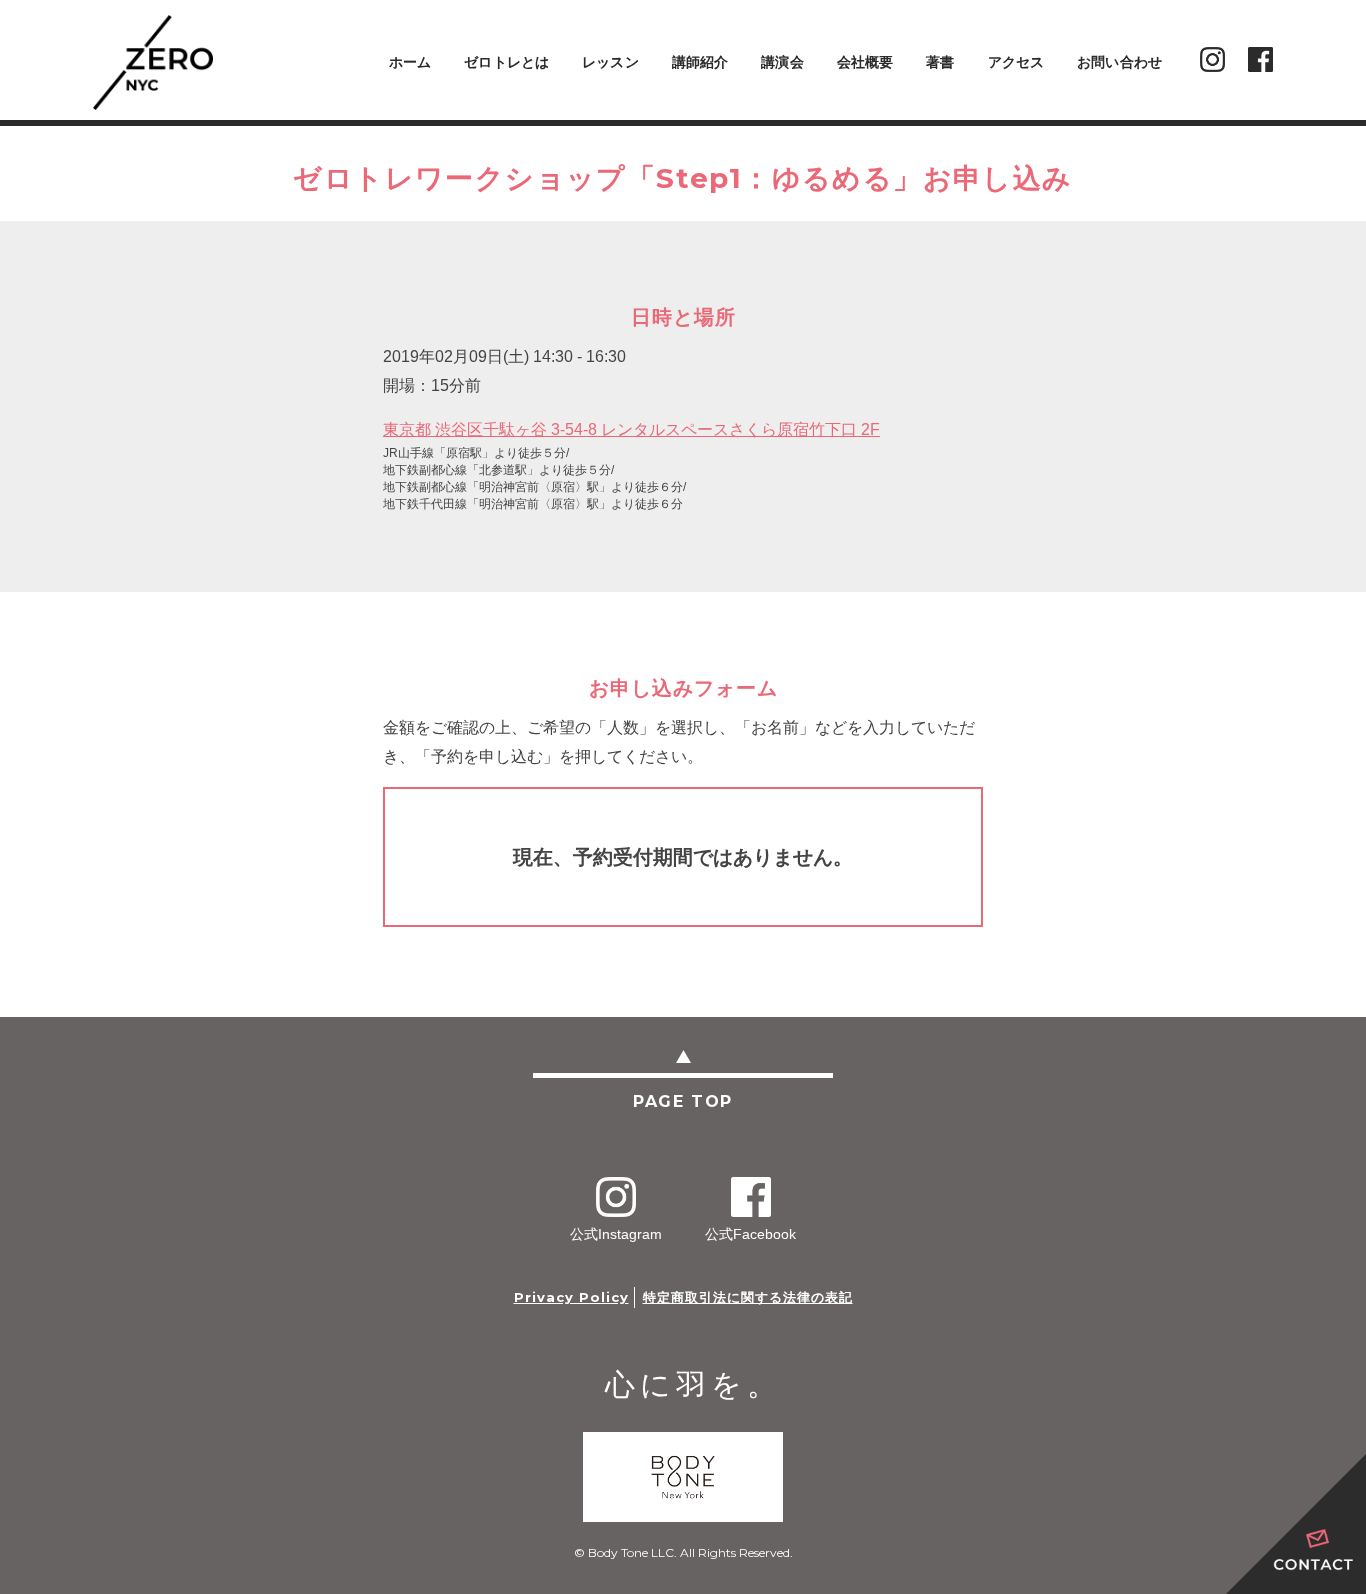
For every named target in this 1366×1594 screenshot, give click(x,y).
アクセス (1016, 62)
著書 (940, 62)
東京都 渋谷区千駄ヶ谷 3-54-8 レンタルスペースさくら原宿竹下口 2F (631, 429)
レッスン (610, 62)
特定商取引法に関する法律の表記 (748, 1297)
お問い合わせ (1119, 62)
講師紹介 (700, 62)
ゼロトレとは (506, 62)
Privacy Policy (571, 1297)
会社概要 (865, 62)
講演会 (782, 62)
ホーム (410, 62)
